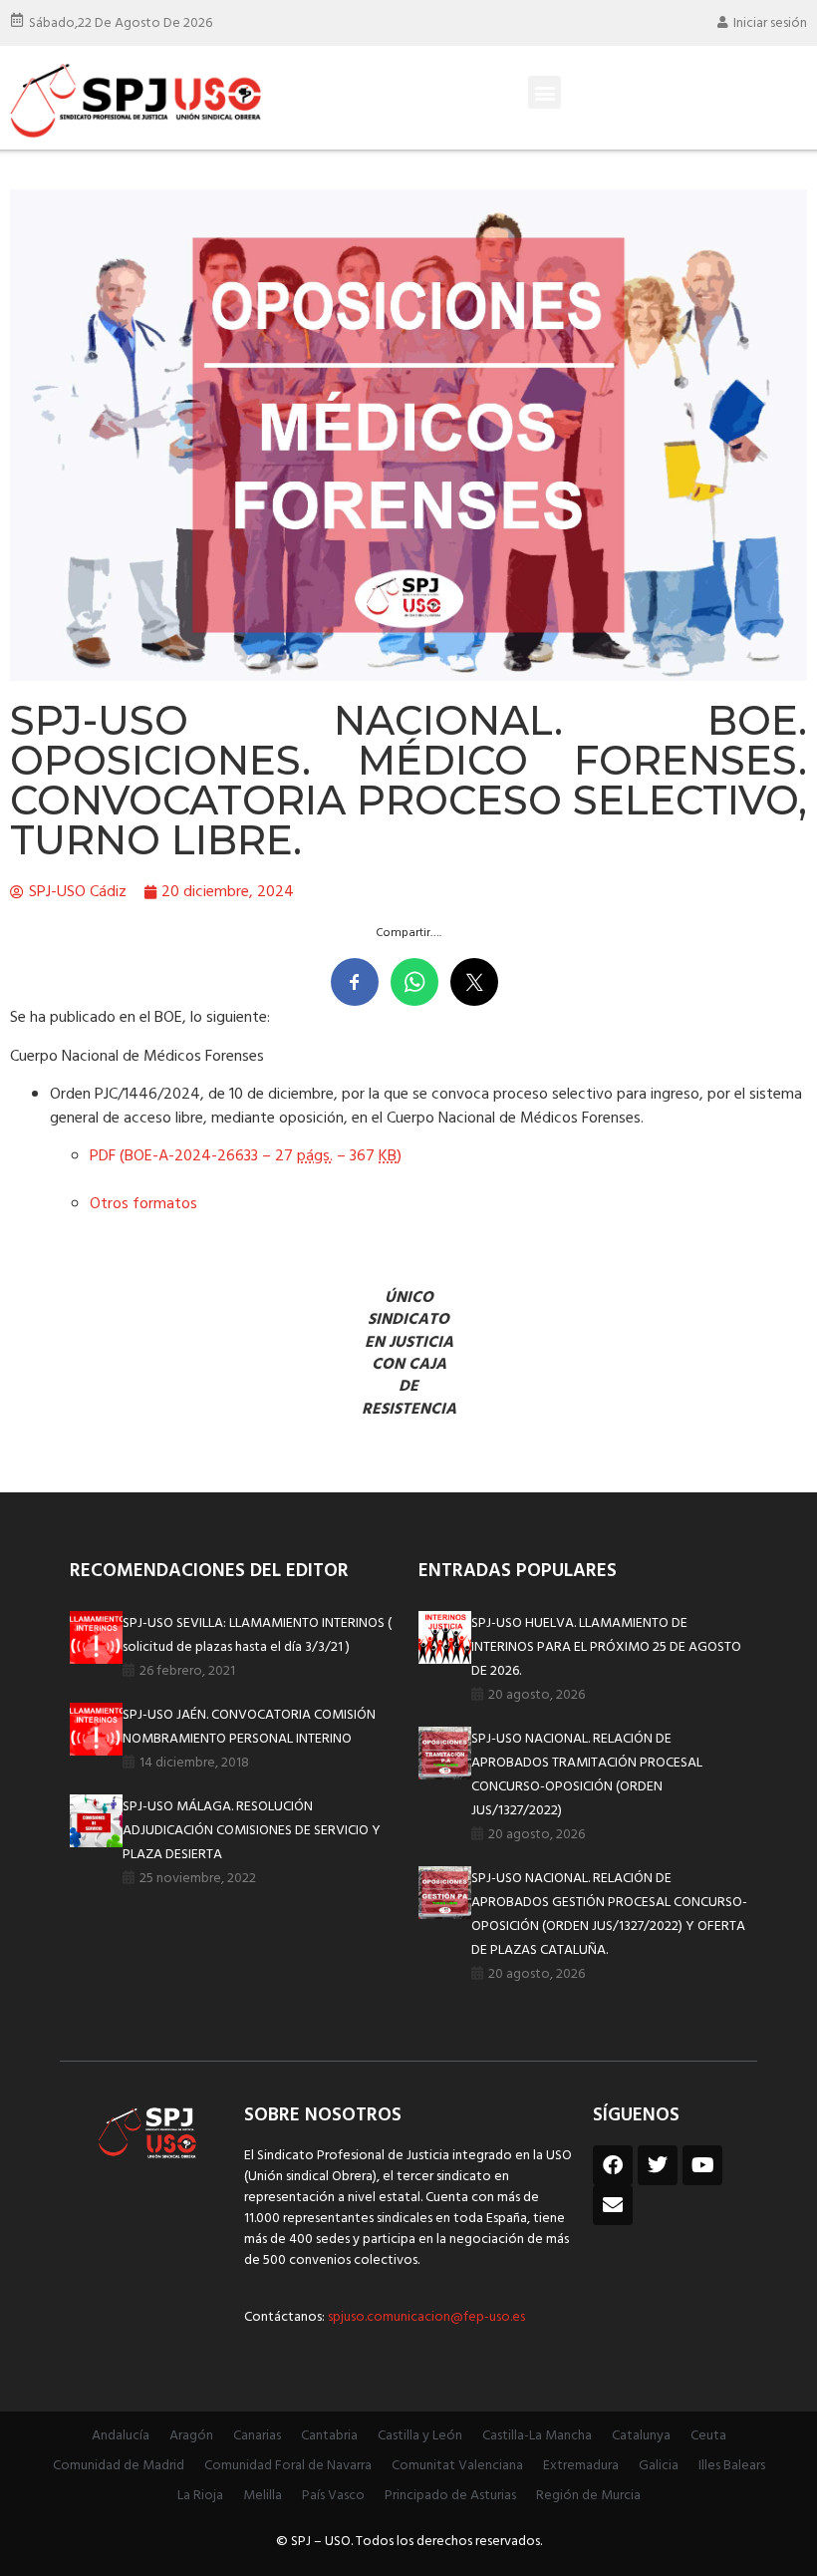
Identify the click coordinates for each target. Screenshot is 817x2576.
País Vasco (333, 2496)
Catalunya (641, 2436)
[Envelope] (613, 2205)
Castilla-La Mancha (537, 2436)
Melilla (263, 2496)
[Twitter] (658, 2165)
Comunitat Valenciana (457, 2466)
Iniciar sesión (770, 23)
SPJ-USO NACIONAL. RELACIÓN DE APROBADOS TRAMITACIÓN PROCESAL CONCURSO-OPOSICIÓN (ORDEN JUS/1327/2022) (587, 1775)
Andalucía (121, 2436)
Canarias (257, 2436)
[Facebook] (613, 2165)
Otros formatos (143, 1204)
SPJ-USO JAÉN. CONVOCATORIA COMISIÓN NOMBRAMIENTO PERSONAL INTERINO (249, 1727)
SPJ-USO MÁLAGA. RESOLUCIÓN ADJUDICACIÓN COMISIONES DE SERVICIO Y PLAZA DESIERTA (252, 1831)
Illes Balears (732, 2466)
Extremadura (581, 2466)
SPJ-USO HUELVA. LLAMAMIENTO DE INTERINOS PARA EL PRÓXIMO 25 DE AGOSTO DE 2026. (606, 1647)
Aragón (191, 2436)
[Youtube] (702, 2165)
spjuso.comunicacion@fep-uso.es (425, 2317)
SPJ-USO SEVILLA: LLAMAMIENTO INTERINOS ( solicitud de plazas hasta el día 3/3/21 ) (257, 1635)
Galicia (659, 2466)
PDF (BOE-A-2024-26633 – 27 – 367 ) (246, 1156)
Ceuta (708, 2436)
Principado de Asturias (450, 2496)
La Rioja (200, 2496)
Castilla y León (420, 2436)
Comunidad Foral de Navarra (288, 2466)
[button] (545, 92)
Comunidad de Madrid (119, 2466)
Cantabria (329, 2436)
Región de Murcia (588, 2496)
